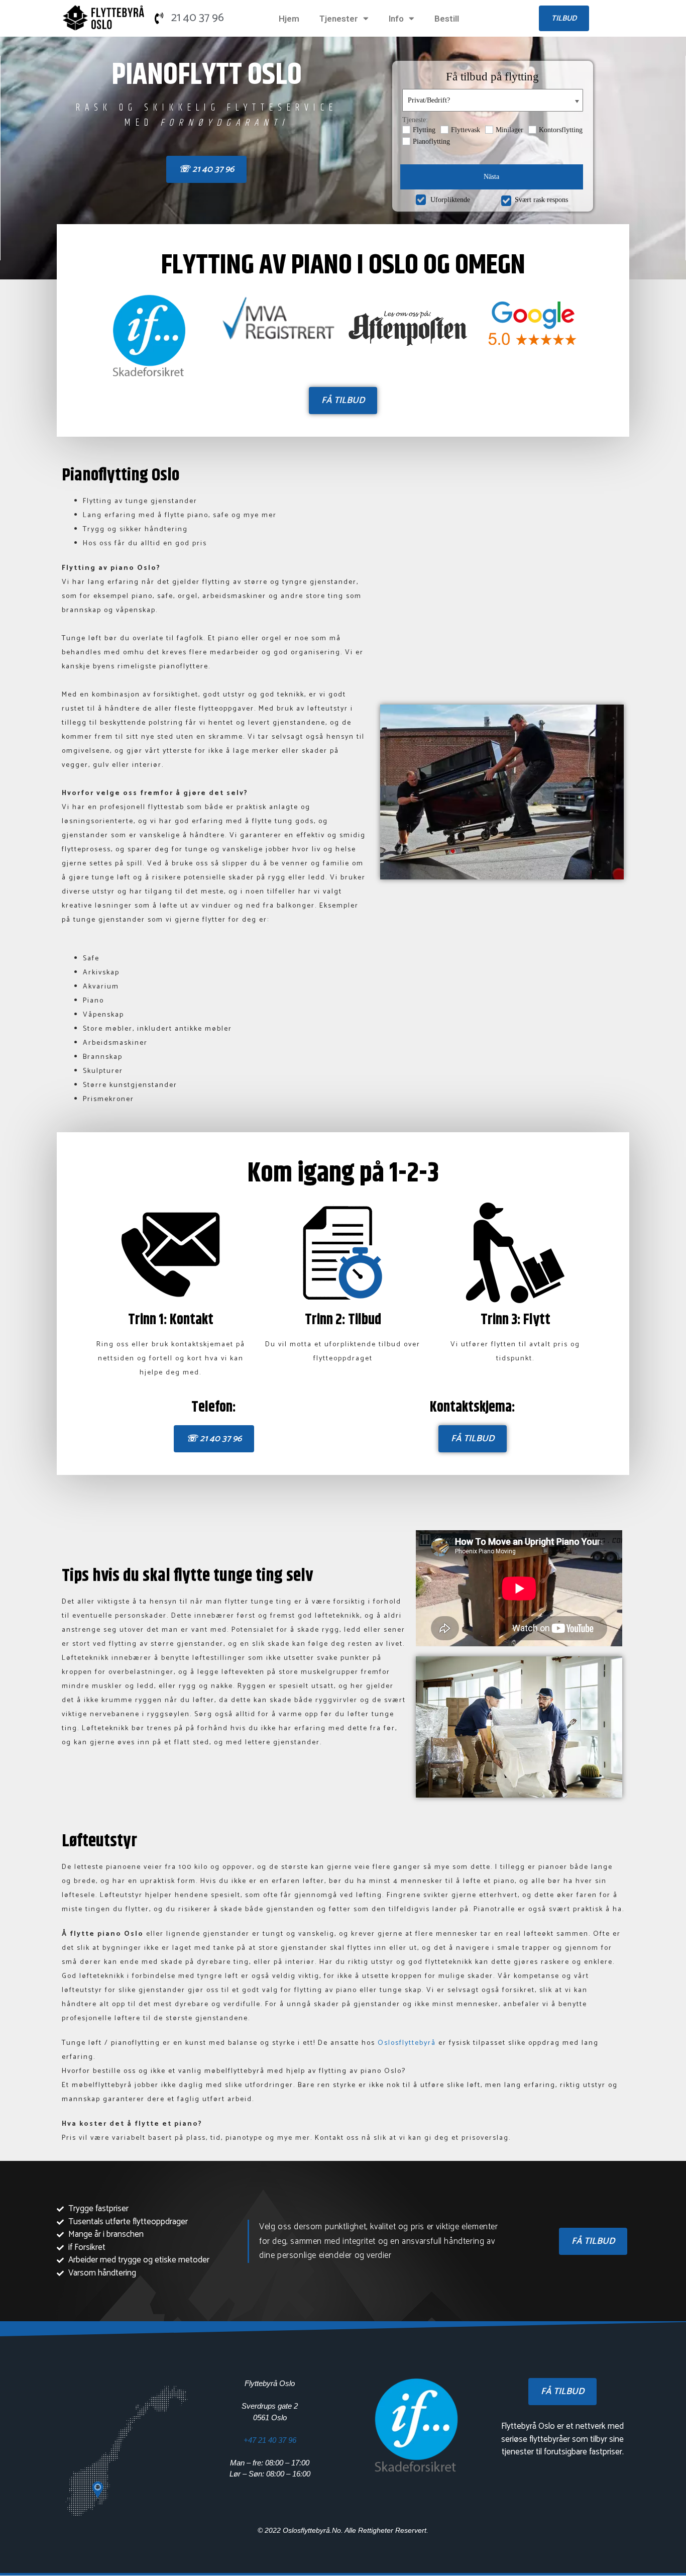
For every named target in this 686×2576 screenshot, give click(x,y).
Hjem (289, 19)
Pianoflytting (431, 141)
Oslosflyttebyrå (408, 2043)
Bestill (447, 19)
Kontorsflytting (561, 130)
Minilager (509, 130)
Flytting (424, 130)
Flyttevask (466, 130)
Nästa (491, 177)
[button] (564, 18)
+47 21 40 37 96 (270, 2440)
